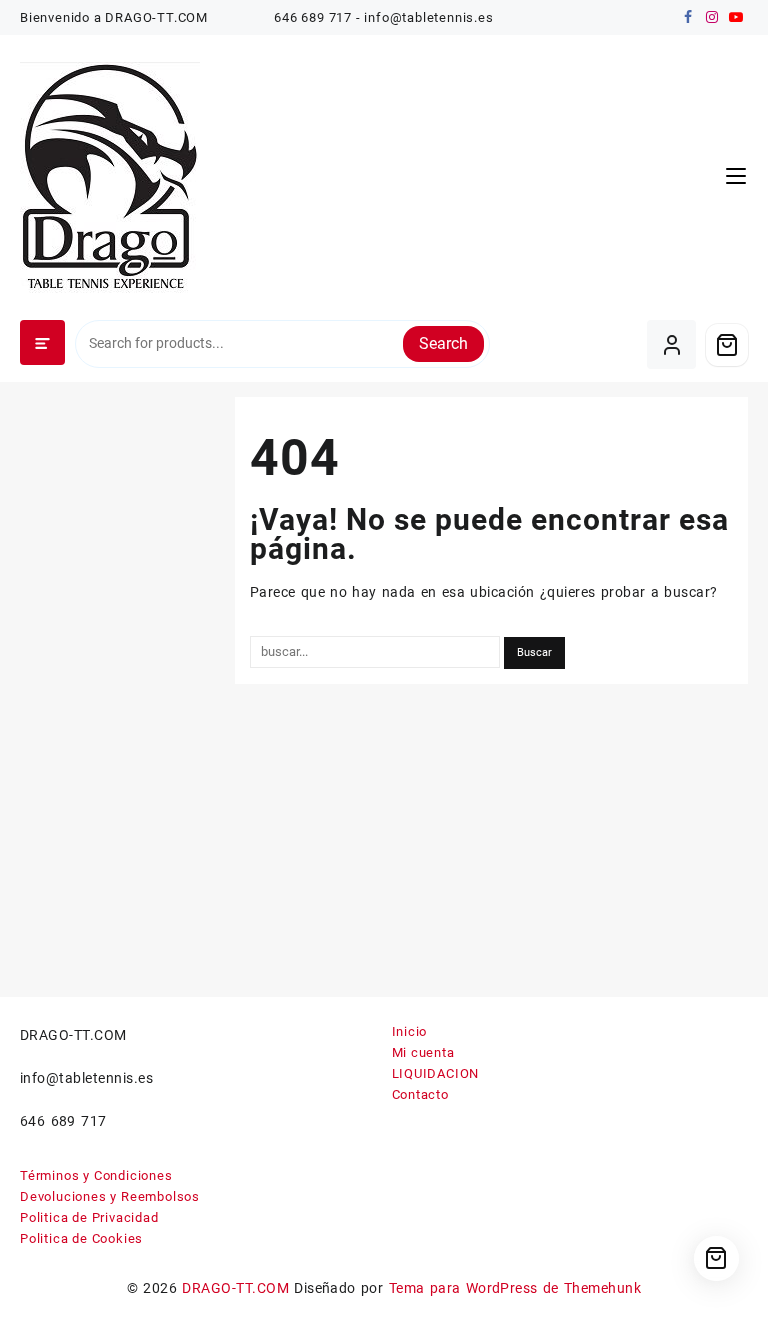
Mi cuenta (423, 1052)
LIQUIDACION (436, 1073)
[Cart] (727, 345)
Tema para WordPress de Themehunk (515, 1288)
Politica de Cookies (81, 1238)
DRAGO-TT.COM (235, 1288)
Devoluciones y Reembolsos (110, 1196)
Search (443, 343)
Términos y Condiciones (96, 1175)
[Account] (671, 344)
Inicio (410, 1031)
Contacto (420, 1094)
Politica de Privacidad (89, 1217)
